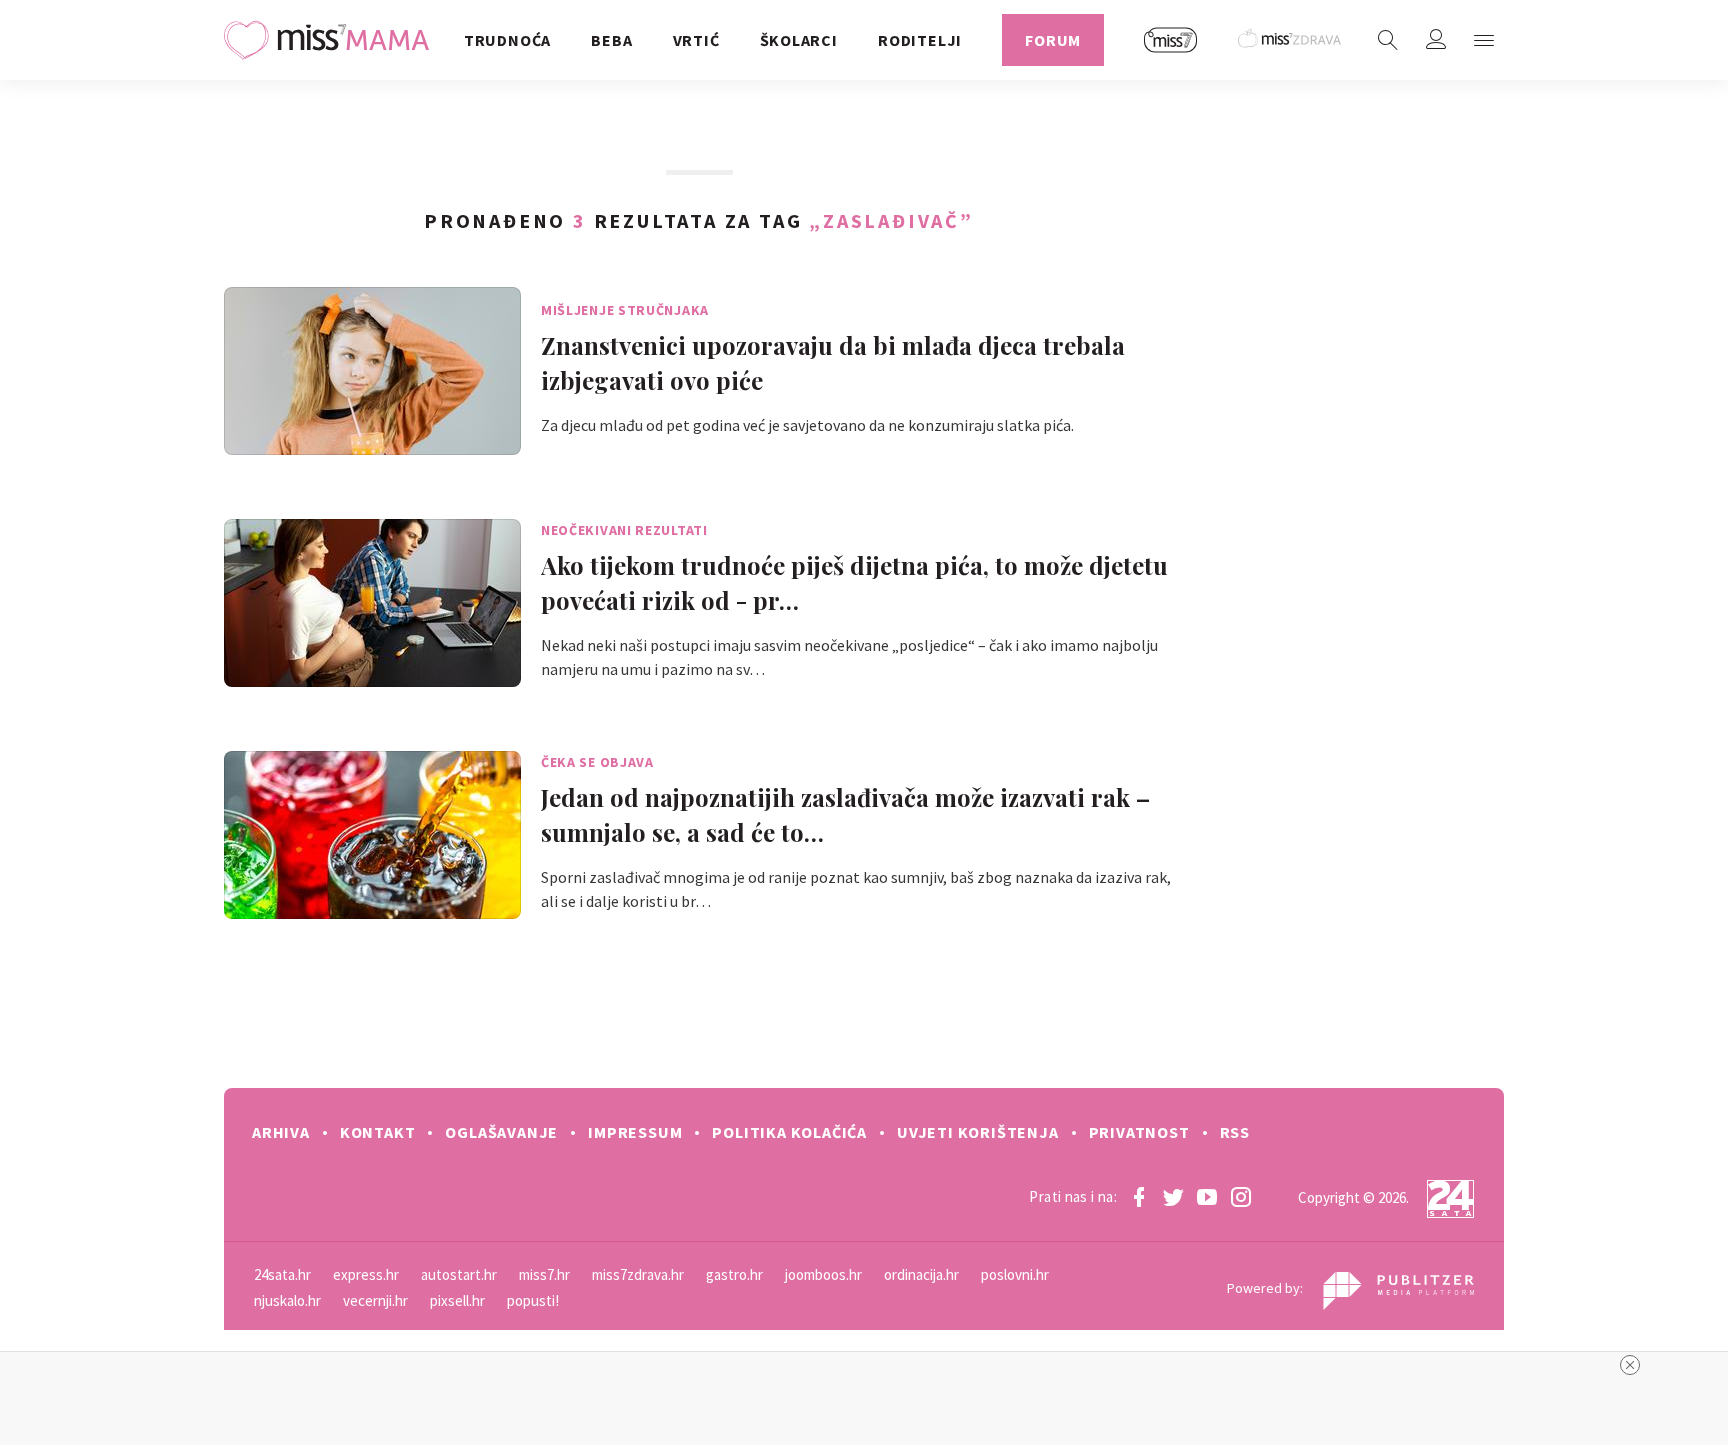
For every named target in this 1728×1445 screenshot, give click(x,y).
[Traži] (1388, 40)
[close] (1630, 1365)
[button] (1484, 40)
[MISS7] (1171, 40)
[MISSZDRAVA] (1290, 40)
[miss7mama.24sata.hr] (331, 40)
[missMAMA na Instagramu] (1241, 1197)
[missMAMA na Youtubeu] (1207, 1197)
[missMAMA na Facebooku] (1139, 1197)
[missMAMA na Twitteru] (1173, 1197)
